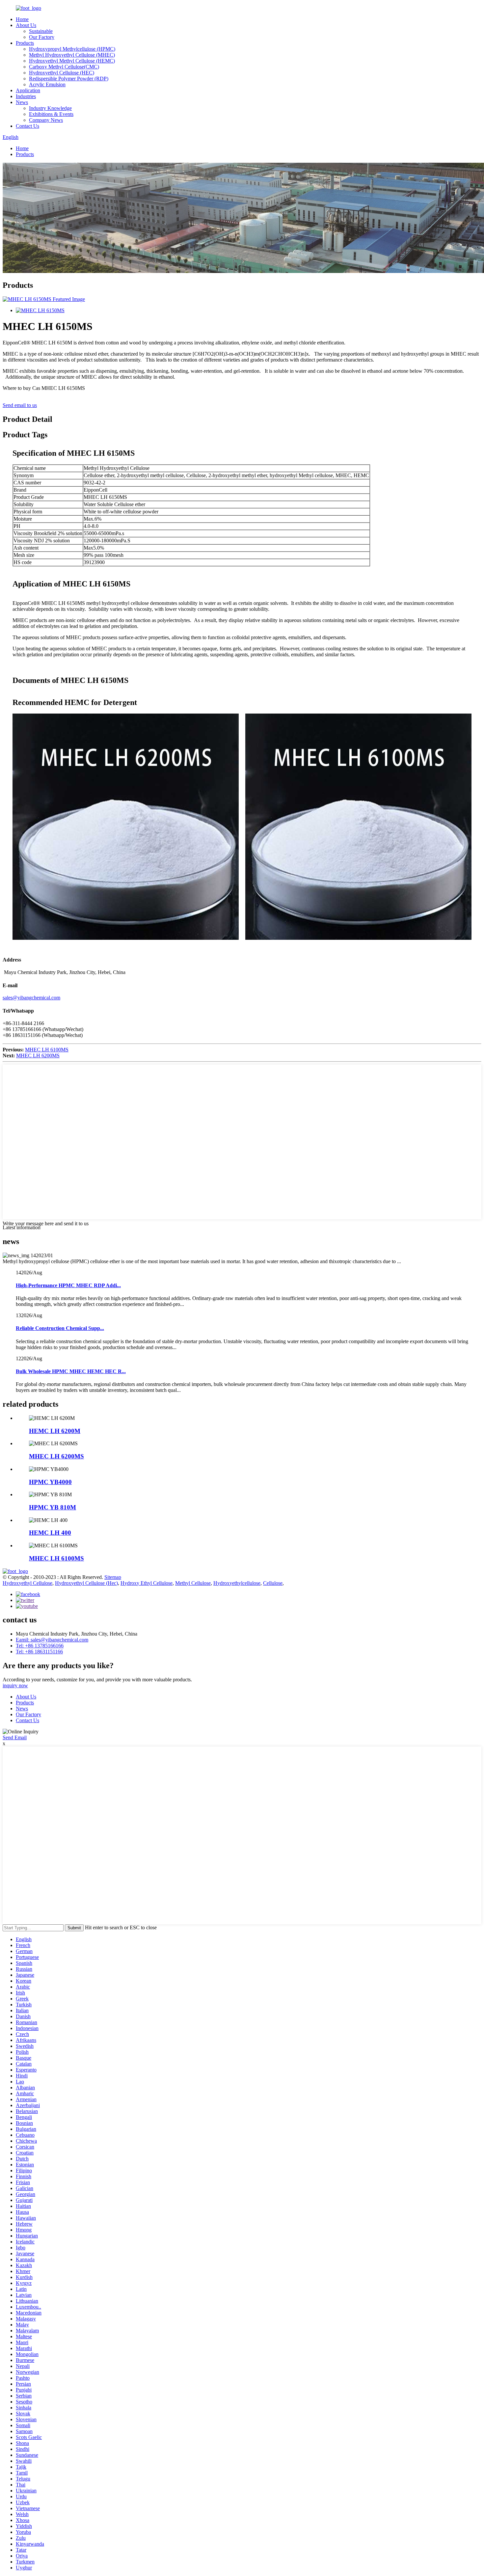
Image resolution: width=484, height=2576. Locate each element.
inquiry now (15, 1685)
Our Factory (42, 37)
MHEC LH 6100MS (47, 1050)
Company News (46, 120)
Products (25, 43)
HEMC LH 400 (50, 1533)
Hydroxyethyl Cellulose (27, 1583)
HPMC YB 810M (53, 1507)
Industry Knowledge (50, 108)
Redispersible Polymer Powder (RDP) (69, 79)
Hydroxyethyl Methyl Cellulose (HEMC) (72, 61)
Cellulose (273, 1583)
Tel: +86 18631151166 (39, 1652)
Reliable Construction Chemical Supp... (60, 1328)
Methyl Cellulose (193, 1583)
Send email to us (20, 405)
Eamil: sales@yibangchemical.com (52, 1640)
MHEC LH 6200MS (38, 1056)
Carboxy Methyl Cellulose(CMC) (64, 67)
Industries (26, 96)
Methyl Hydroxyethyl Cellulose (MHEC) (72, 55)
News (22, 102)
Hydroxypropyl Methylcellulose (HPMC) (72, 49)
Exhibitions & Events (51, 114)
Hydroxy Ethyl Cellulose (147, 1583)
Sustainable (41, 31)
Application (28, 90)
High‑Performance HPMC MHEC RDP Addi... (68, 1285)
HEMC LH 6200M (55, 1431)
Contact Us (27, 126)
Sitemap (113, 1577)
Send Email (15, 1737)
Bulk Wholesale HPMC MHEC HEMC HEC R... (71, 1371)
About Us (26, 25)
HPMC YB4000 (50, 1482)
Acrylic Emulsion (47, 84)
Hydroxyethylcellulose (237, 1583)
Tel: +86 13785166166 (40, 1646)
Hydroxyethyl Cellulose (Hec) (86, 1583)
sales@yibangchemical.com (31, 998)
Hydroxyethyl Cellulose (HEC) (62, 73)
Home (22, 19)
